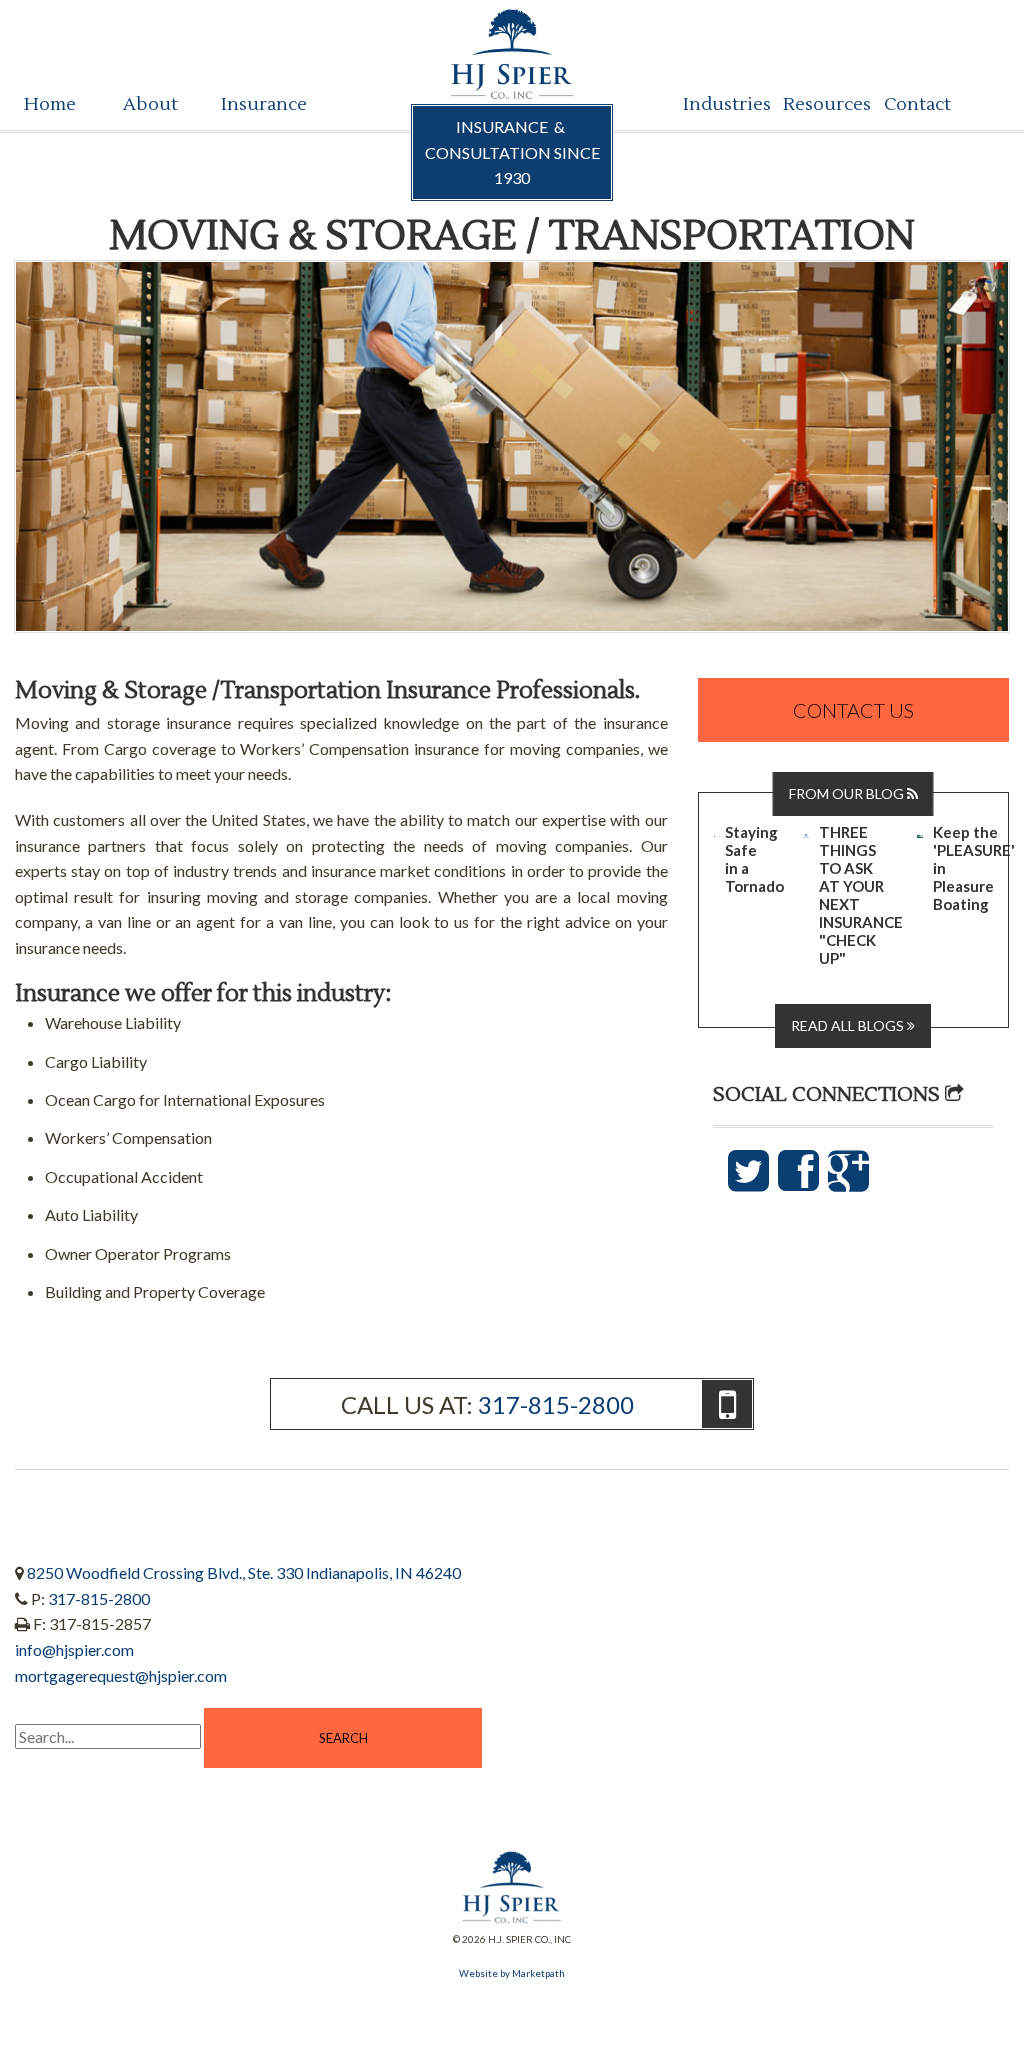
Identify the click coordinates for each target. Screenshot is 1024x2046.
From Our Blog (848, 793)
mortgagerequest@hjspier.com (121, 1675)
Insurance (253, 104)
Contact (916, 104)
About (150, 104)
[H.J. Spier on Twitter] (750, 1181)
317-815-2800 (556, 1404)
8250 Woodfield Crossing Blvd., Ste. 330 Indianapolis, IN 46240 (244, 1572)
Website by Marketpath (512, 1973)
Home (50, 104)
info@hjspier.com (74, 1649)
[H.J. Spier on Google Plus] (848, 1181)
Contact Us (853, 710)
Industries (715, 104)
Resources (815, 104)
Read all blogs (849, 1025)
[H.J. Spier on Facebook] (800, 1181)
